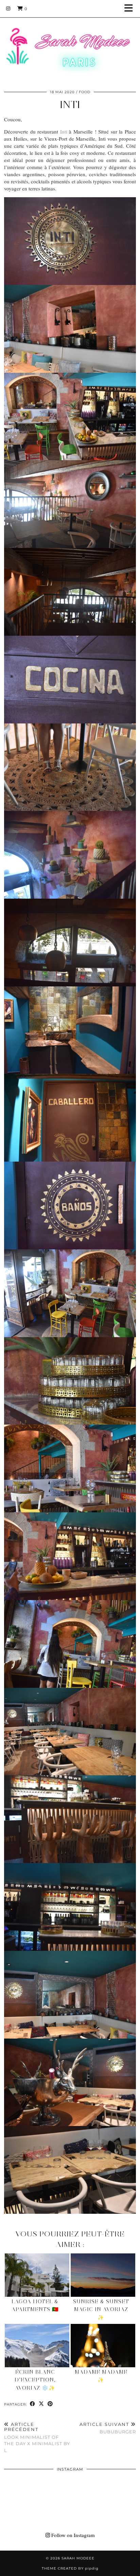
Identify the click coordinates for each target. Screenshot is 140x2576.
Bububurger (108, 2428)
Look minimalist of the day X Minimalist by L (37, 2437)
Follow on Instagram (72, 2535)
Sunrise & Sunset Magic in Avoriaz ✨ (101, 2309)
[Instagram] (8, 8)
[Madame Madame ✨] (103, 2346)
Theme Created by (70, 2568)
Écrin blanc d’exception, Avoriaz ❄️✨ (35, 2380)
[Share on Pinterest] (50, 2404)
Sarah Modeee (78, 2558)
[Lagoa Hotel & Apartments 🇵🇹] (37, 2275)
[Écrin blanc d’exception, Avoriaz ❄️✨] (37, 2346)
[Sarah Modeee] (70, 41)
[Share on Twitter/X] (41, 2404)
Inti (64, 131)
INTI (70, 105)
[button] (131, 9)
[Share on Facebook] (33, 2404)
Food (85, 92)
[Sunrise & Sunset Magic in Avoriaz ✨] (103, 2275)
